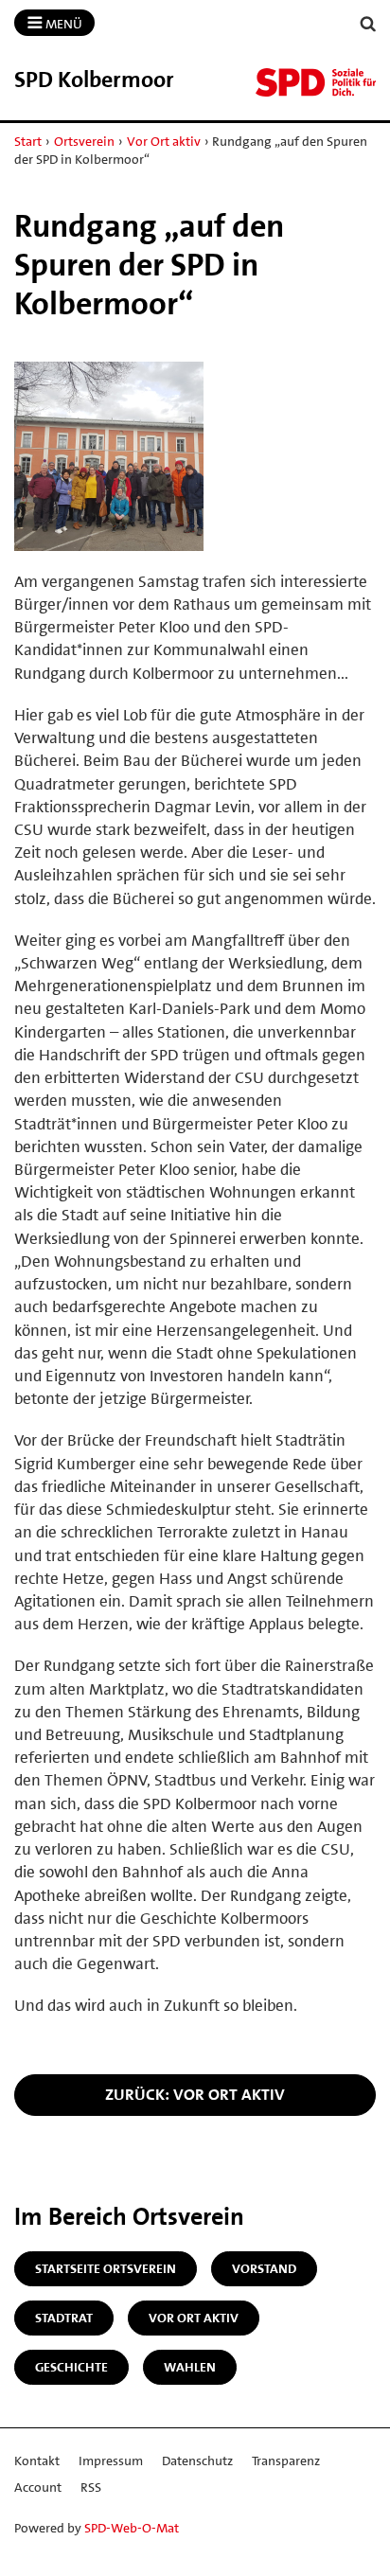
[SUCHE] (368, 24)
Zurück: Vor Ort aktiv (195, 2094)
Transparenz (286, 2461)
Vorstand (264, 2268)
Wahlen (190, 2367)
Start (28, 141)
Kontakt (37, 2461)
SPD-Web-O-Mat (132, 2528)
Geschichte (71, 2367)
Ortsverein (84, 141)
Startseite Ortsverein (106, 2268)
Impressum (111, 2461)
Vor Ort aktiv (164, 141)
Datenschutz (197, 2461)
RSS (91, 2487)
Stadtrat (64, 2318)
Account (38, 2487)
